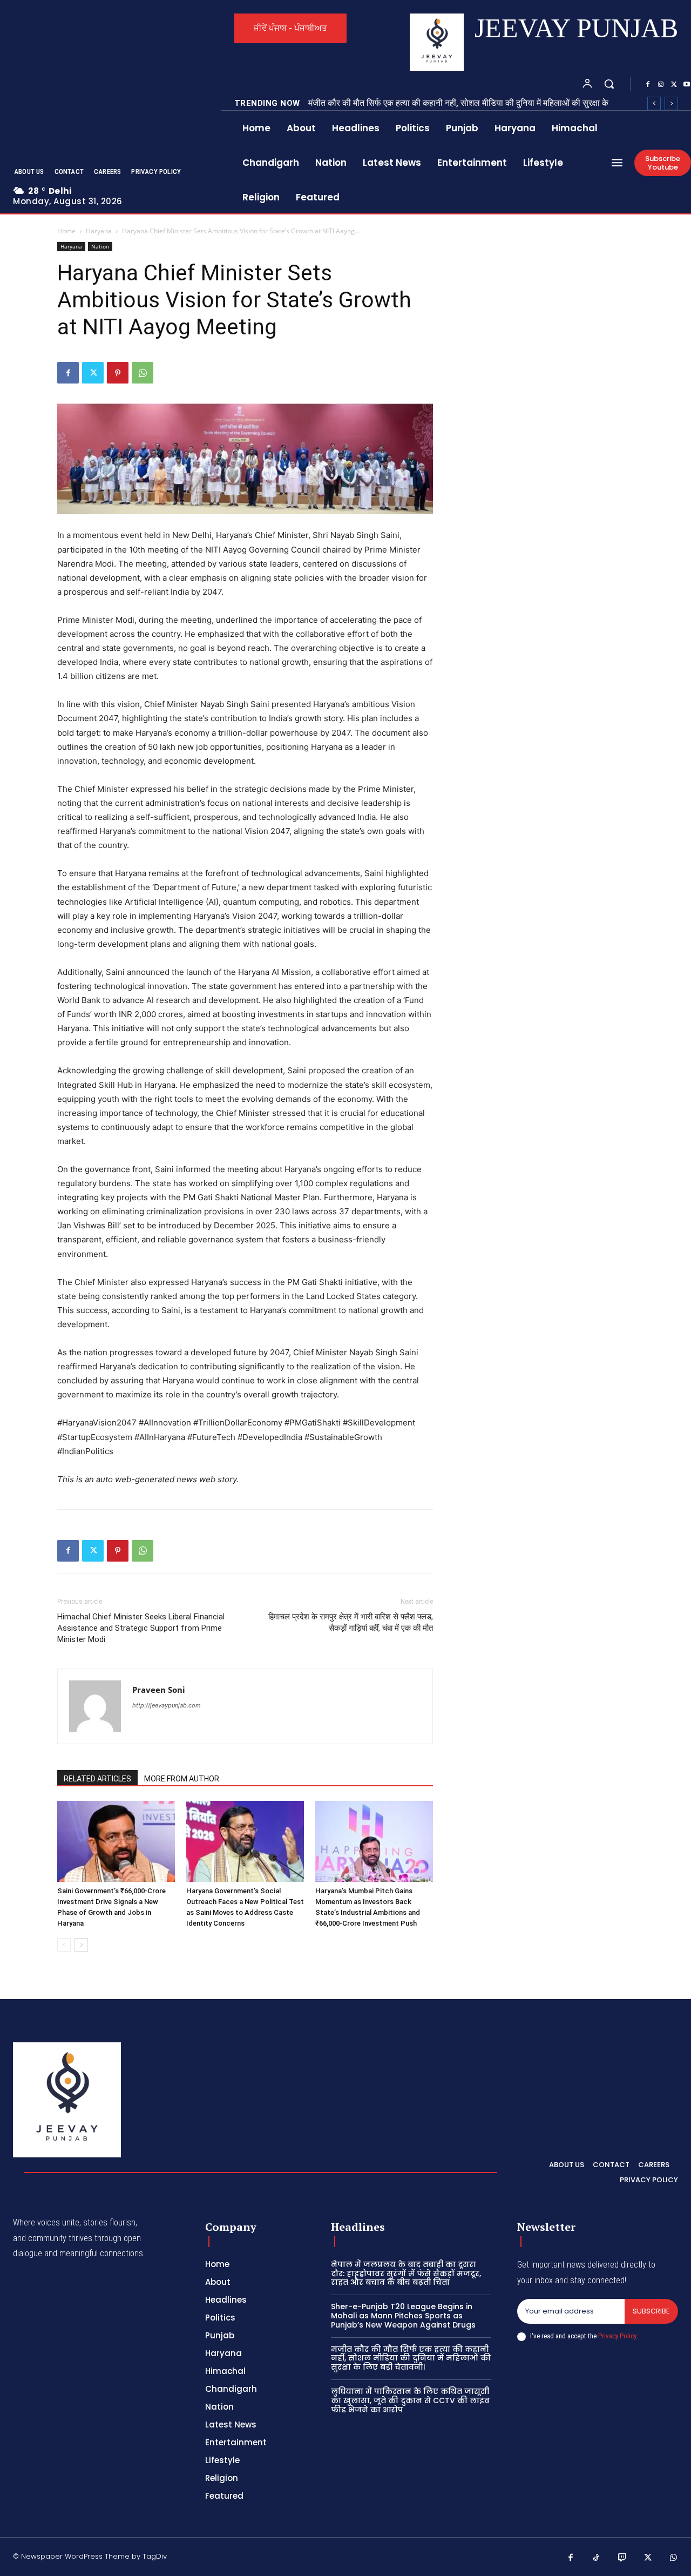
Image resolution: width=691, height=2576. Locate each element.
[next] (671, 103)
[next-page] (81, 1945)
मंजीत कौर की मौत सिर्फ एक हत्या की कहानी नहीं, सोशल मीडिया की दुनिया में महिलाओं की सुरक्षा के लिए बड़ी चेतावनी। (411, 2358)
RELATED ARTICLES (97, 1779)
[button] (609, 84)
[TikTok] (597, 2558)
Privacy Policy (617, 2336)
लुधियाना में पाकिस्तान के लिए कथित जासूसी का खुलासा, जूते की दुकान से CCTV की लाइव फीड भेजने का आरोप (410, 2400)
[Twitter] (674, 85)
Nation (100, 246)
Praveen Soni (159, 1690)
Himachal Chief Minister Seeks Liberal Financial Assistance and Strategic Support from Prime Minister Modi (141, 1628)
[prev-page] (64, 1945)
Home (66, 231)
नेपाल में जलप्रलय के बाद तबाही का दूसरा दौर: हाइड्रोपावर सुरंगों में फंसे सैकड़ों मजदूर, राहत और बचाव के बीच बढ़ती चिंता (406, 2274)
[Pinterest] (118, 373)
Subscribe (651, 2311)
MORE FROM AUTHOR (182, 1779)
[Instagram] (661, 85)
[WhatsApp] (143, 373)
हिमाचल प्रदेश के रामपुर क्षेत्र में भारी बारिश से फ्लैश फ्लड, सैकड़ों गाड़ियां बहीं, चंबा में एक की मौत (351, 1622)
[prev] (654, 103)
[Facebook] (648, 85)
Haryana (99, 231)
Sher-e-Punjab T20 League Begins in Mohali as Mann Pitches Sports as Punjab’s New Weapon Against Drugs (403, 2316)
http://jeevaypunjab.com (167, 1705)
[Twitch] (622, 2558)
